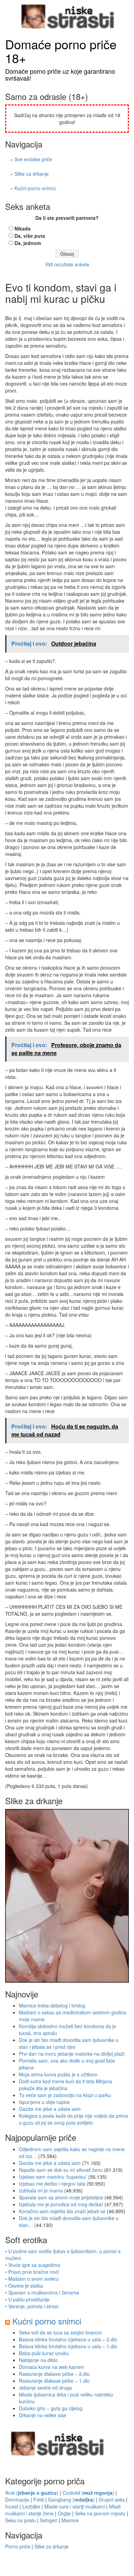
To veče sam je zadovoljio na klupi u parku (65, 2095)
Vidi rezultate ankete (67, 264)
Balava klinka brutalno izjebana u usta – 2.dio (68, 2339)
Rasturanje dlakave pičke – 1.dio (54, 2381)
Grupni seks (112, 2500)
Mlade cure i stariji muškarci (75, 2506)
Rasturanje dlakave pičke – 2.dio (54, 2374)
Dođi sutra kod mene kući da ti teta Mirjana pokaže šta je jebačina (65, 2085)
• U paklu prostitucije (27, 2299)
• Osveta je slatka (24, 2286)
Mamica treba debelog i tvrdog (52, 2005)
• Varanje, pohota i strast (32, 2306)
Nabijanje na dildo (38, 2360)
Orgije (64, 2513)
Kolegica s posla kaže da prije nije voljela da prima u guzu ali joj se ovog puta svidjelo (74, 2119)
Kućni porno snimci (47, 2321)
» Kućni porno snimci (33, 188)
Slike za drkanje (52, 2546)
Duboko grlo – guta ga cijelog (51, 2408)
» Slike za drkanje (30, 174)
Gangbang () (71, 2500)
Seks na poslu (20, 2520)
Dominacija (17, 2500)
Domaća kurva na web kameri (51, 2367)
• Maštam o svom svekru (32, 2279)
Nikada (23, 228)
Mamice (70, 2520)
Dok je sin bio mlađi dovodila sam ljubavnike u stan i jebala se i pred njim (69, 2043)
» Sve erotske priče (31, 159)
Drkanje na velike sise (43, 2415)
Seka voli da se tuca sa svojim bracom (60, 2332)
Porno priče (18, 2546)
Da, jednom (28, 243)
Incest (12, 2506)
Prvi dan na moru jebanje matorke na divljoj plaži (72, 2054)
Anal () (32, 2493)
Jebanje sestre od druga (45, 2388)
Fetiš (39, 2500)
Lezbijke (31, 2506)
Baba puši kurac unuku (44, 2353)
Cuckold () (88, 2493)
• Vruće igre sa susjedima (33, 2265)
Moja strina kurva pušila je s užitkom (58, 2074)
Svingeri (49, 2520)
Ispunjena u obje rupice (44, 2102)
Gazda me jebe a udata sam (50, 2109)
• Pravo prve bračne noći (32, 2272)
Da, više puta (30, 236)
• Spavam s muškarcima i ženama (42, 2292)
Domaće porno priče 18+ (61, 51)
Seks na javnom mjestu (100, 2513)
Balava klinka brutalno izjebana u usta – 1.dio (68, 2346)
